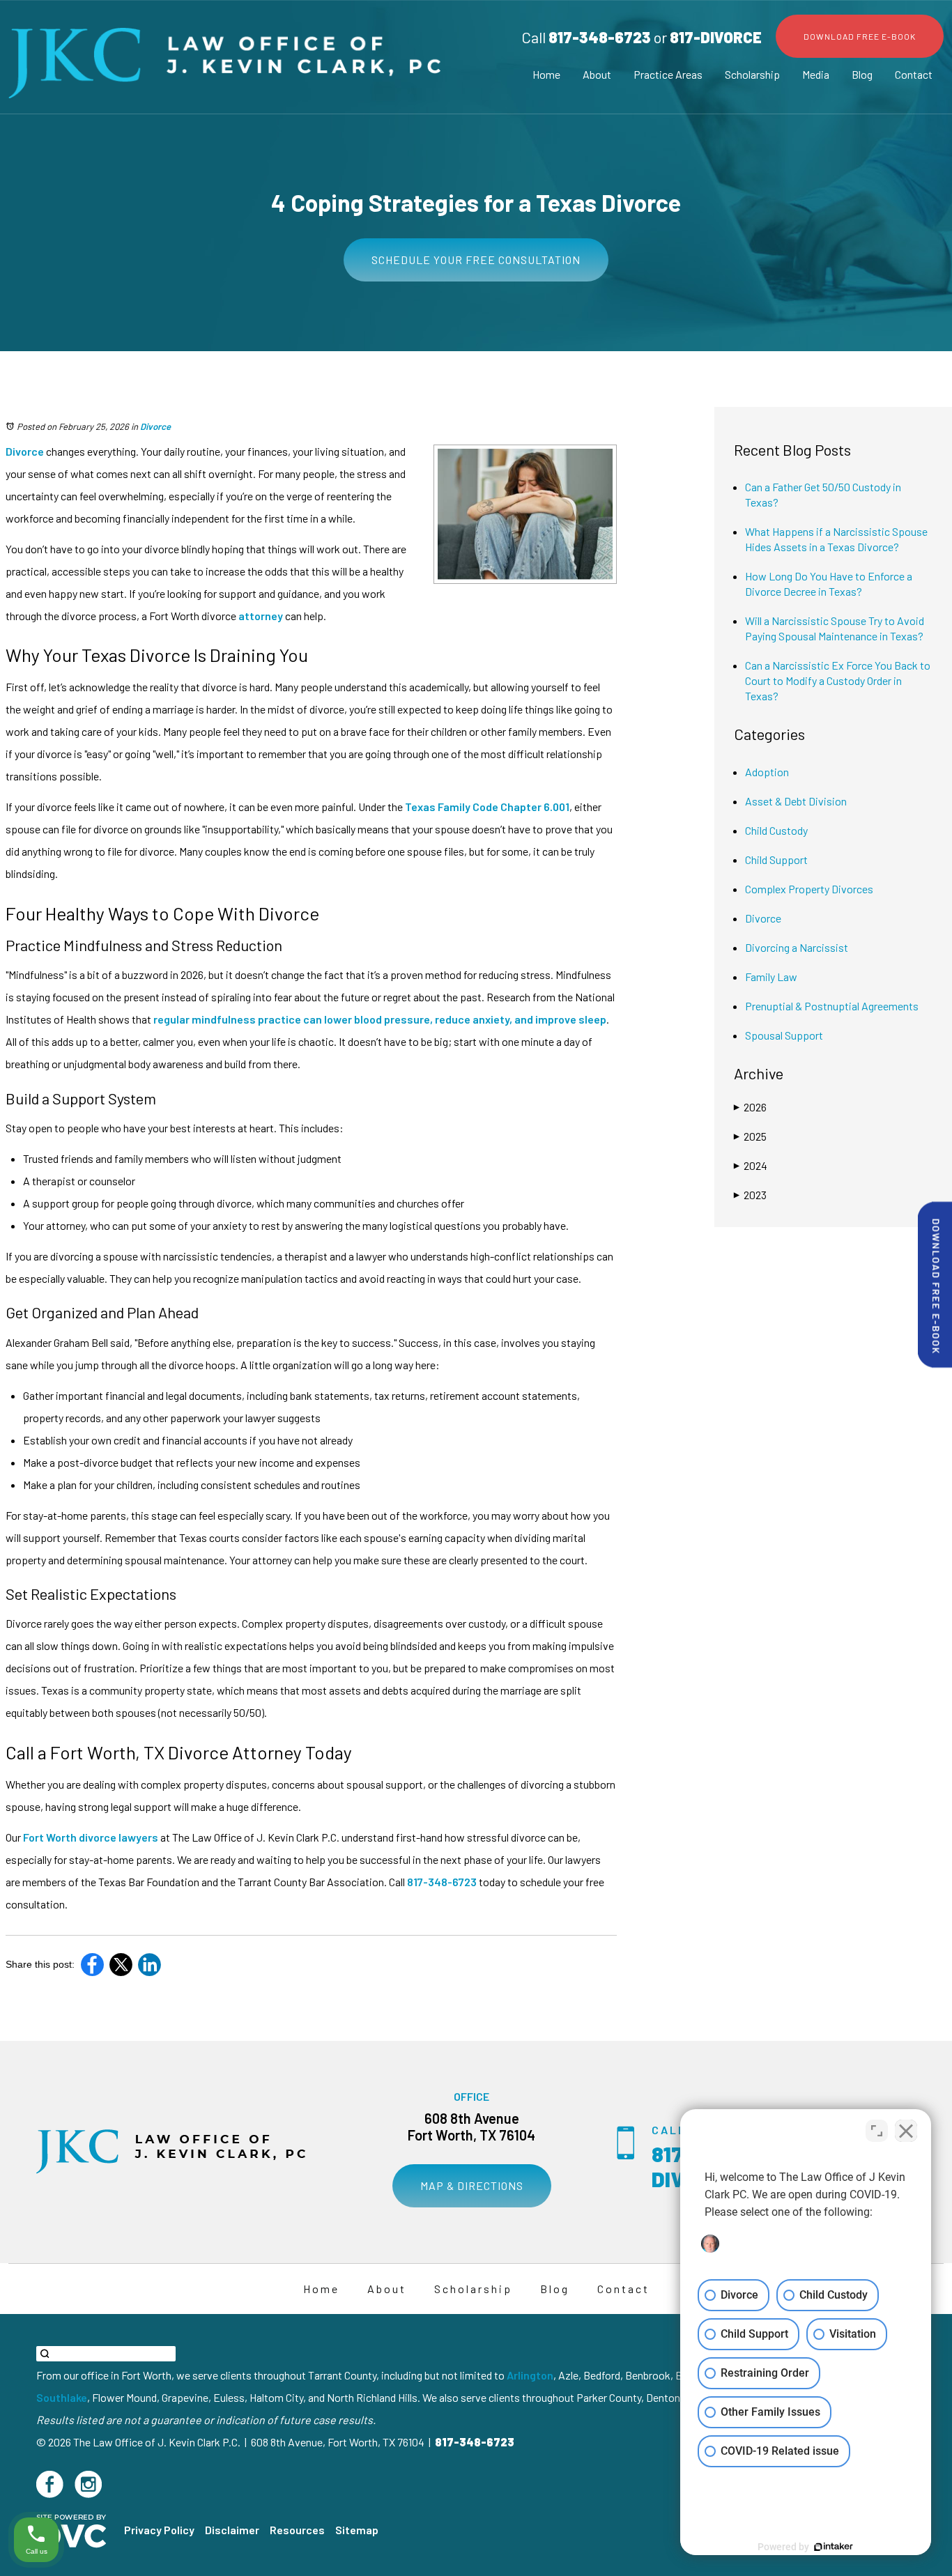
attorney (260, 616)
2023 (750, 1195)
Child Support (776, 859)
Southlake (62, 2397)
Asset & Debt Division (796, 801)
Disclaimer (232, 2530)
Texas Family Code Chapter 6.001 (486, 807)
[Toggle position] (877, 2131)
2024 (751, 1165)
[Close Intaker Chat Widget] (906, 2131)
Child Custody (776, 830)
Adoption (767, 772)
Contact (914, 74)
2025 (750, 1136)
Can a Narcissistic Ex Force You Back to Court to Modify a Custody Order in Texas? (838, 680)
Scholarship (752, 74)
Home (546, 74)
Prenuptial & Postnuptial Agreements (832, 1006)
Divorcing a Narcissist (797, 947)
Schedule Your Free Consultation (476, 260)
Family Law (771, 977)
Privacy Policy (159, 2530)
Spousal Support (784, 1035)
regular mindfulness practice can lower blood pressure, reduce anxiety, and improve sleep (379, 1019)
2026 (750, 1107)
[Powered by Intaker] (834, 2547)
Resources (297, 2530)
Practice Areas (668, 74)
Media (816, 74)
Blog (862, 74)
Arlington (530, 2375)
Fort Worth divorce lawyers (90, 1837)
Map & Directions (472, 2185)
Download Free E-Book (860, 36)
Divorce (155, 426)
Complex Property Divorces (809, 889)
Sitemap (357, 2530)
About (597, 74)
